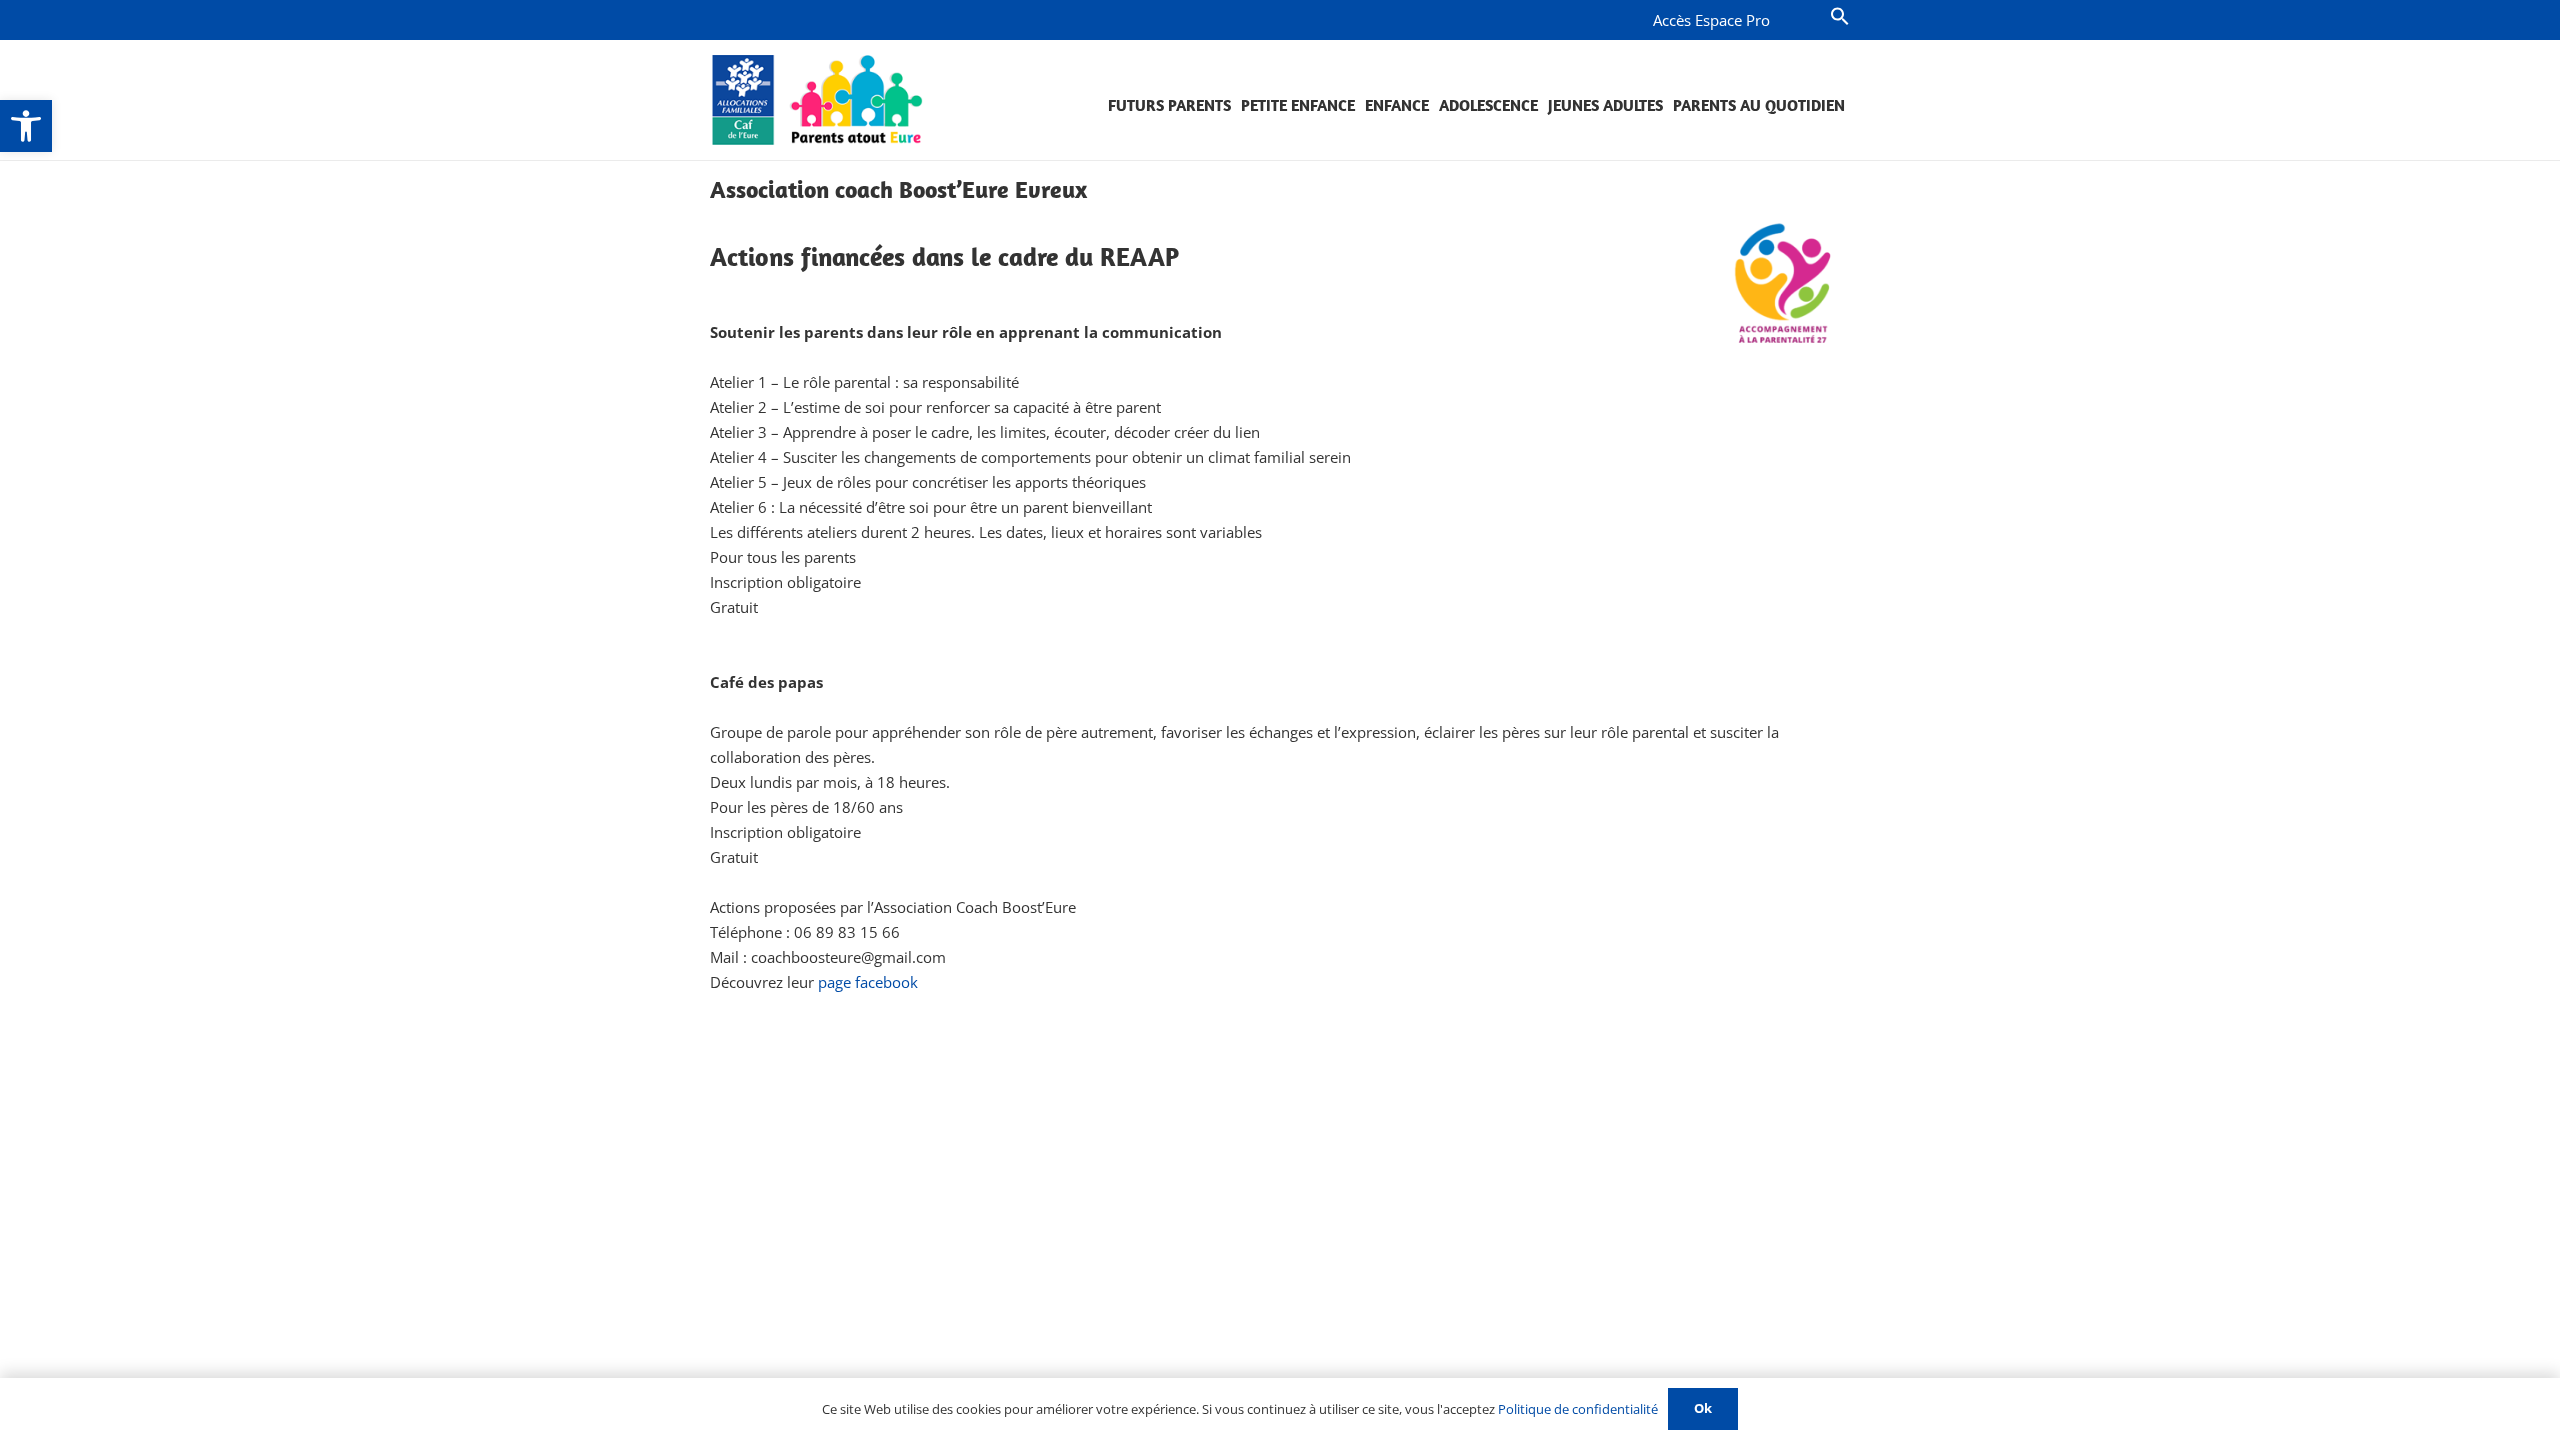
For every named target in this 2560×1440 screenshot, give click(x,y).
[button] (26, 126)
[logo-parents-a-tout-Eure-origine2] (818, 100)
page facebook (868, 982)
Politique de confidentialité (1578, 1409)
